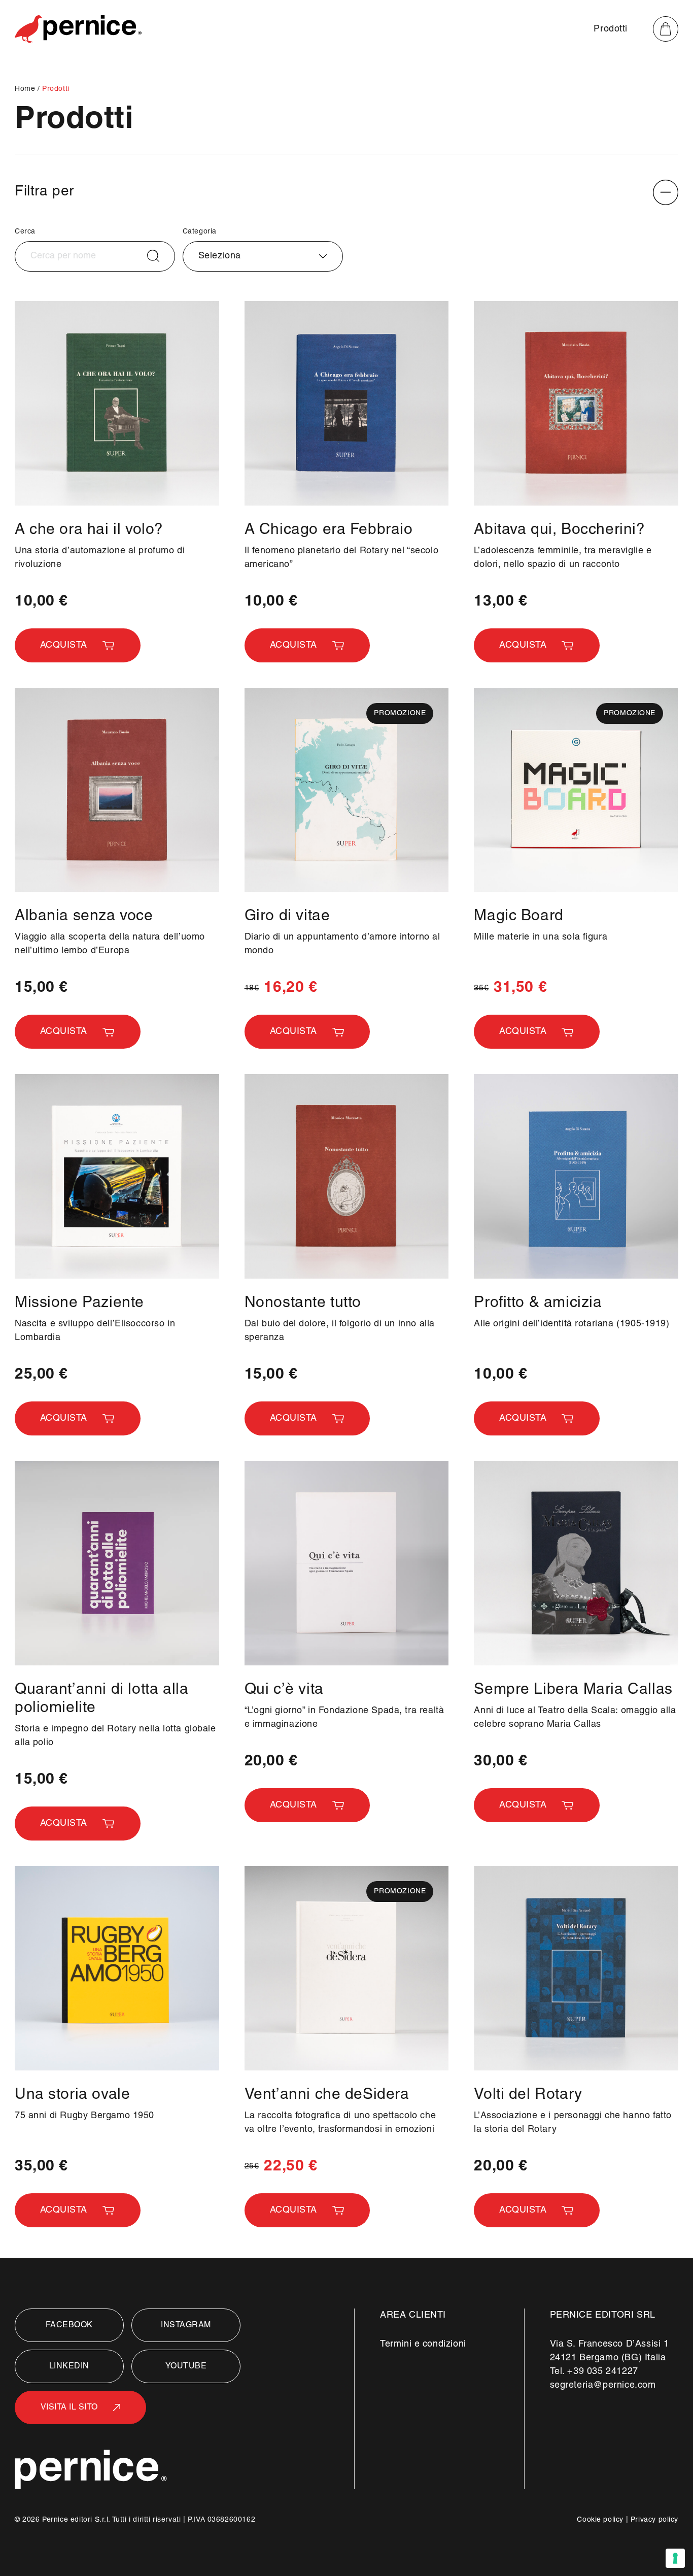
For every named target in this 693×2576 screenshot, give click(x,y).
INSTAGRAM (186, 2325)
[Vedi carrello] (666, 29)
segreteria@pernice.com (603, 2385)
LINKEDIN (69, 2366)
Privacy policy (654, 2520)
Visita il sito (69, 2407)
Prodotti (611, 29)
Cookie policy (600, 2520)
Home (26, 89)
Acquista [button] (64, 645)
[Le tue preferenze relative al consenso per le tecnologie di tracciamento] (675, 2558)
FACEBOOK (69, 2325)
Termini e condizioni (423, 2344)
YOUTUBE (186, 2366)
